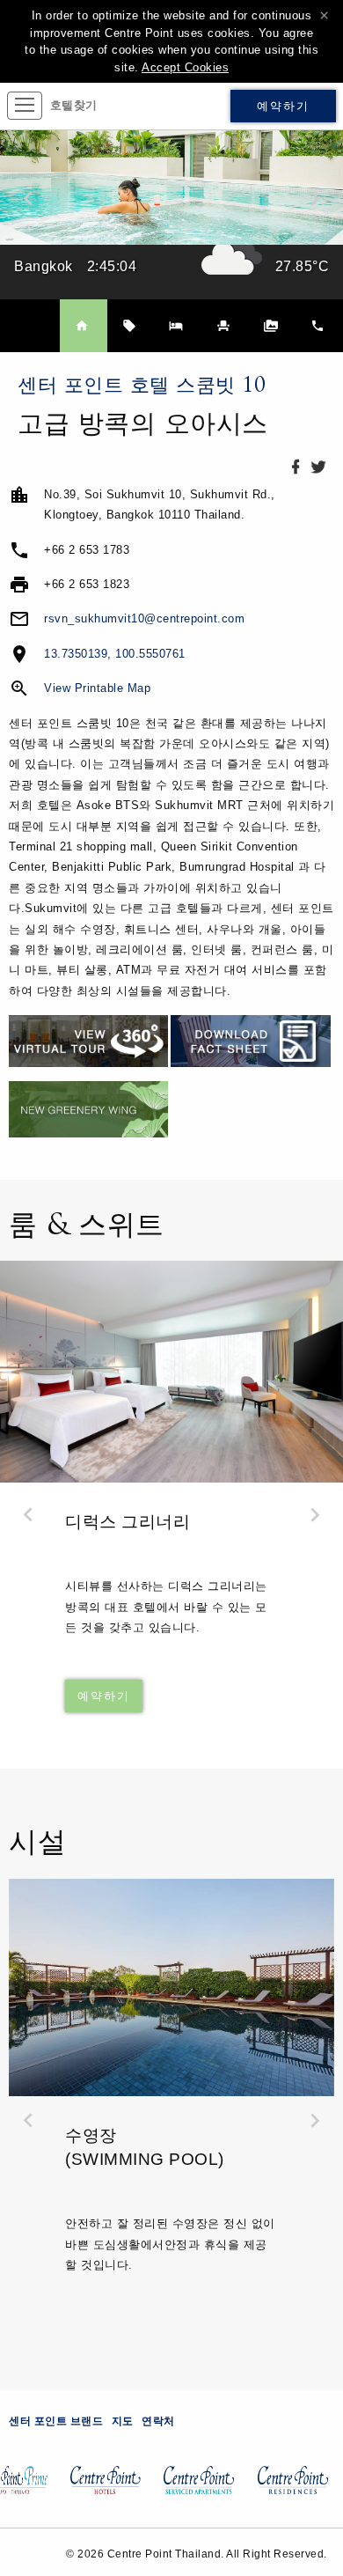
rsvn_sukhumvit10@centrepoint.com (144, 618)
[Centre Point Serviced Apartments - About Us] (193, 2488)
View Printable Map (97, 688)
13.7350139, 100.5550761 (115, 654)
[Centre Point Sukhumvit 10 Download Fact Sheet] (250, 1040)
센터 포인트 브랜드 (56, 2421)
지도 (123, 2421)
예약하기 (283, 106)
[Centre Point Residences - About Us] (288, 2488)
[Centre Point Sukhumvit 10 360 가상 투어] (88, 1040)
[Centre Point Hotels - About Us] (100, 2488)
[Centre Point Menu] (25, 106)
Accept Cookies (185, 67)
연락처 (158, 2421)
